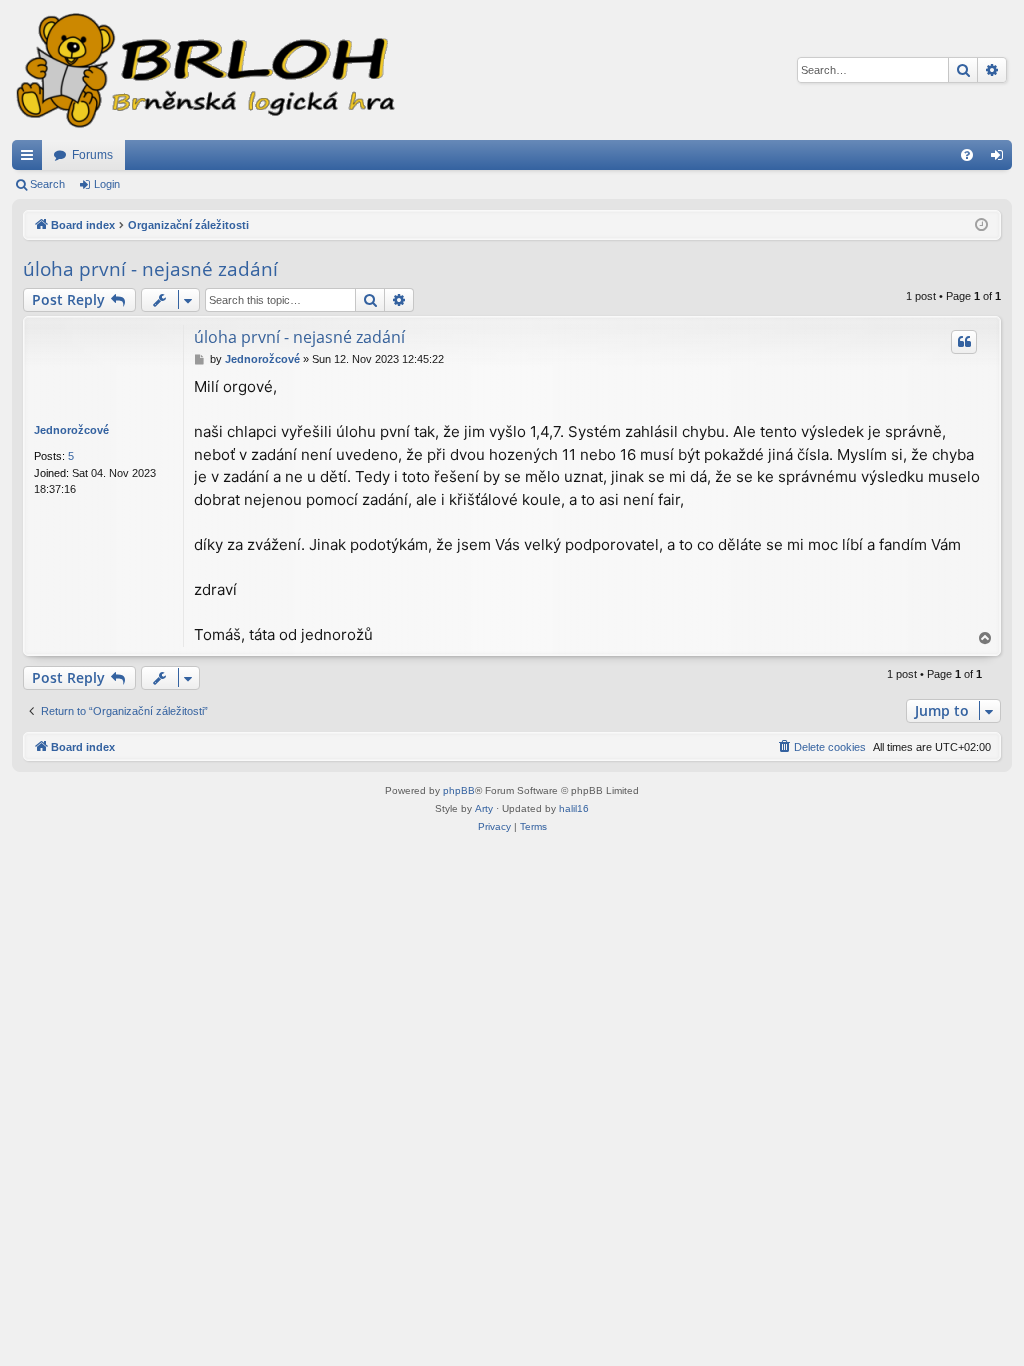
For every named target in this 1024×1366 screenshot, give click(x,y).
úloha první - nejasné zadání (150, 269)
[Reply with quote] (964, 342)
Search (47, 184)
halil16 (574, 808)
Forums (92, 155)
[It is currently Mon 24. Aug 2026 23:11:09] (981, 225)
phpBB (459, 790)
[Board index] (204, 70)
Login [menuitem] (1001, 159)
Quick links (31, 159)
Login (107, 184)
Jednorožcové (71, 430)
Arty (484, 808)
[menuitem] (967, 155)
